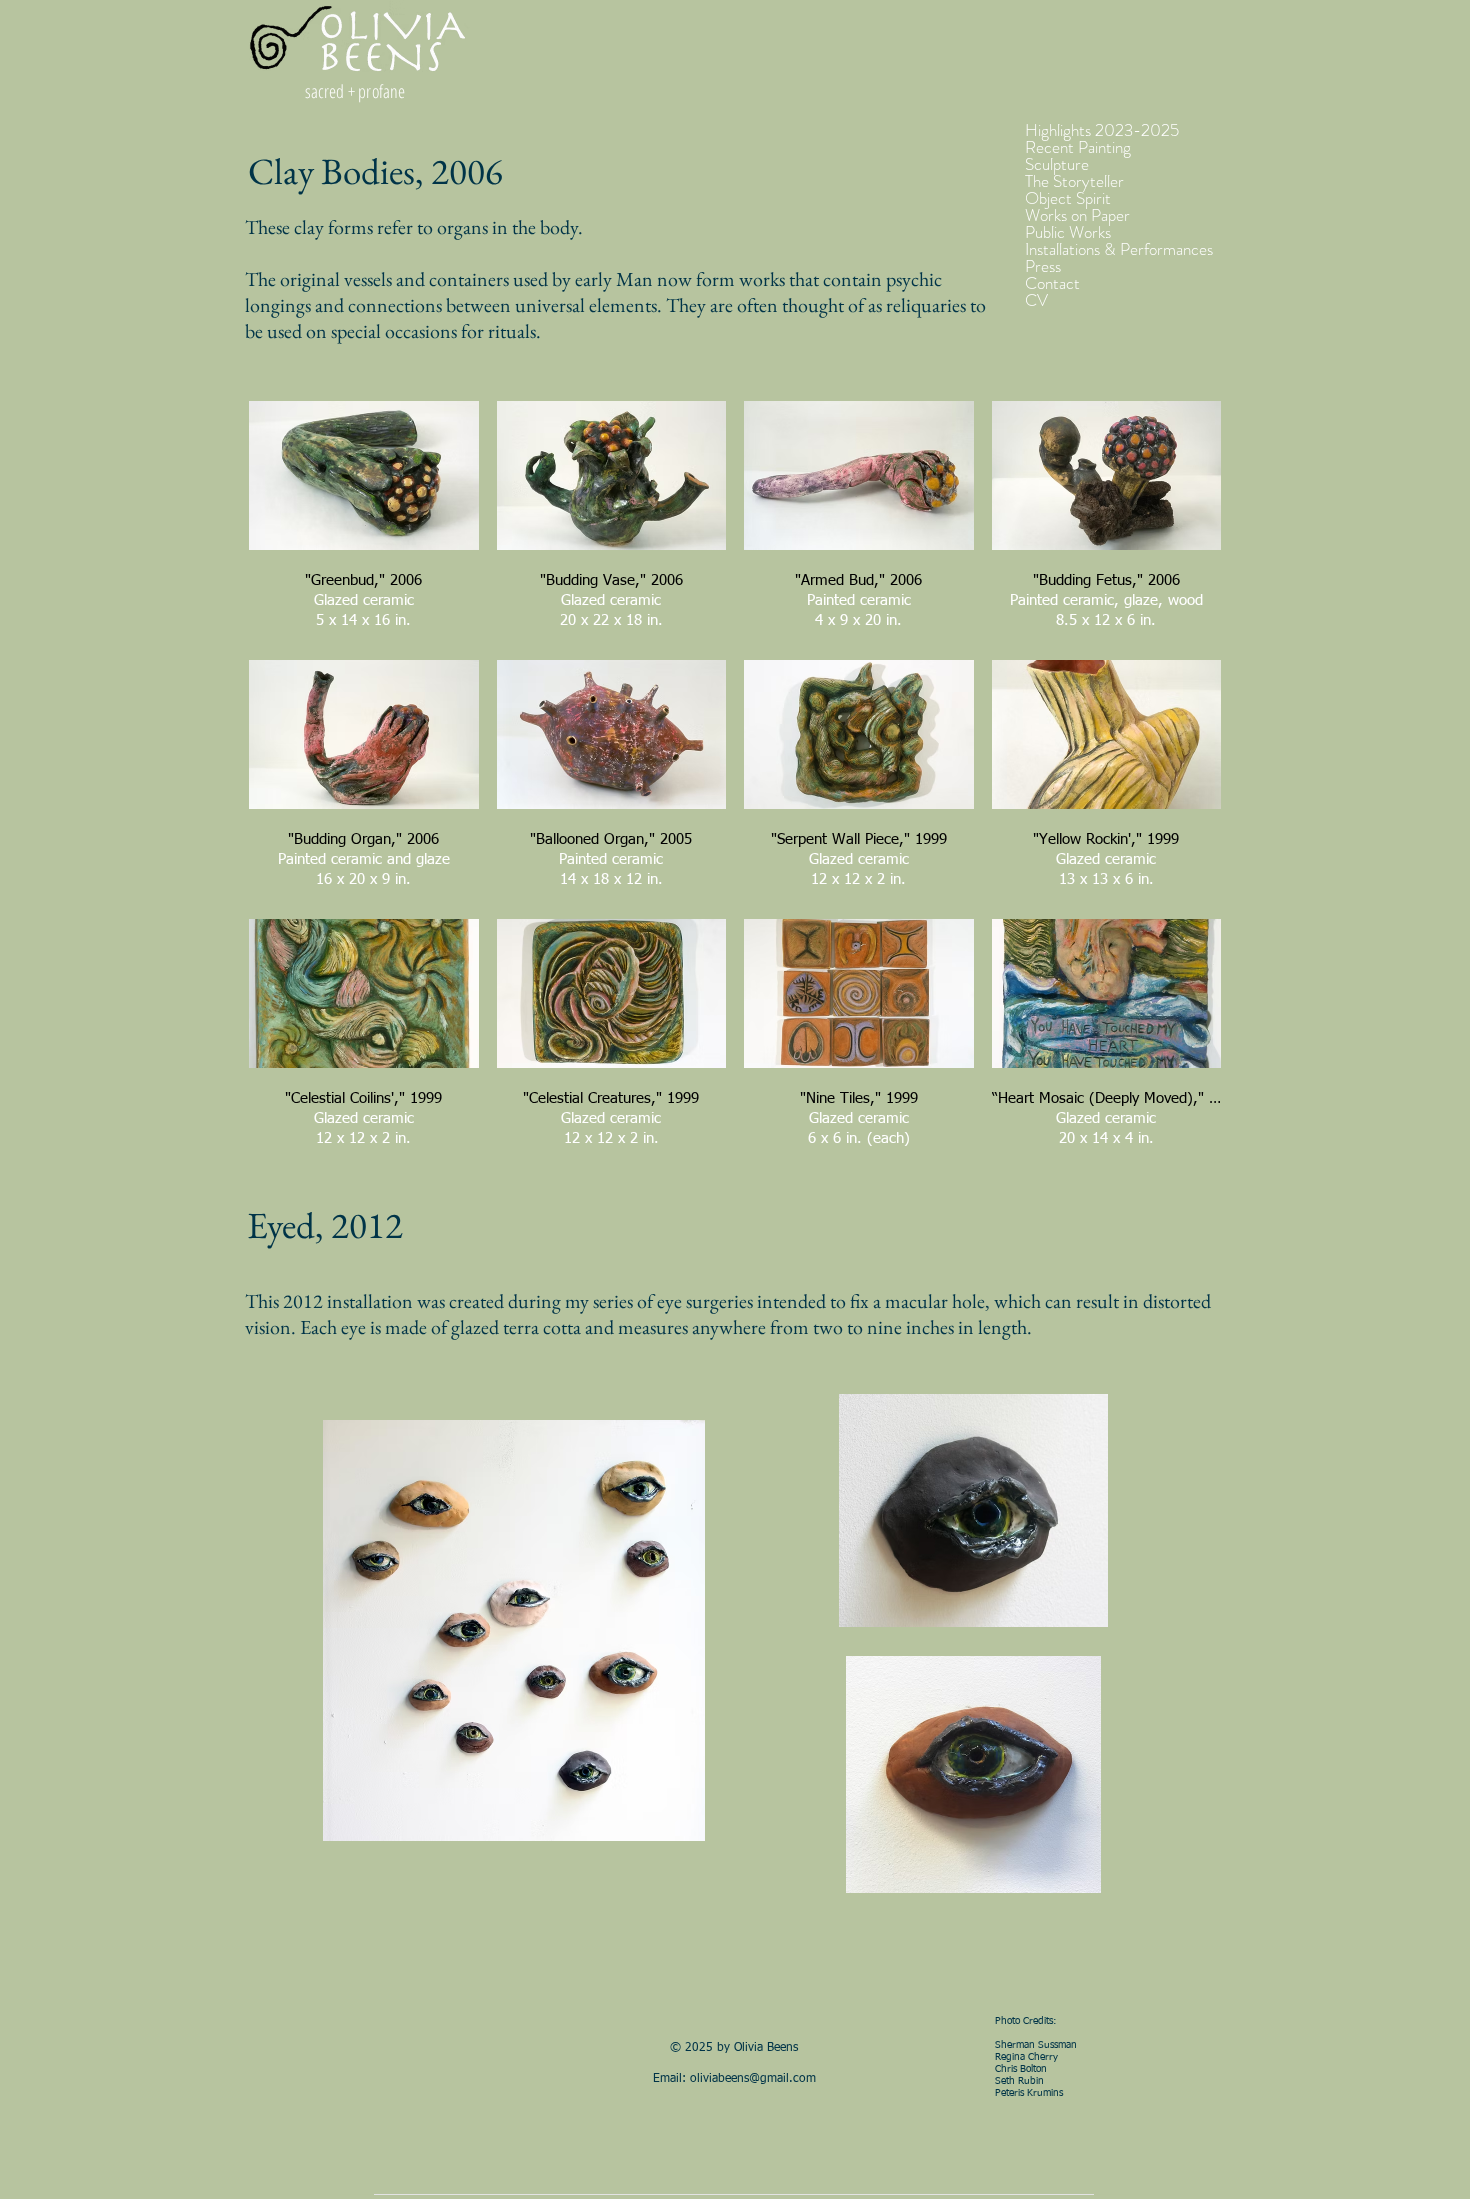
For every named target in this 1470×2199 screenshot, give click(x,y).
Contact (1052, 283)
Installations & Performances (1119, 249)
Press (1043, 266)
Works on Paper (1077, 215)
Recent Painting (1078, 147)
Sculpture (1057, 164)
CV (1036, 300)
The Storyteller (1074, 181)
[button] (364, 521)
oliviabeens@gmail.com (753, 2079)
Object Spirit (1068, 198)
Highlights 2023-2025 (1102, 130)
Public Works (1068, 232)
